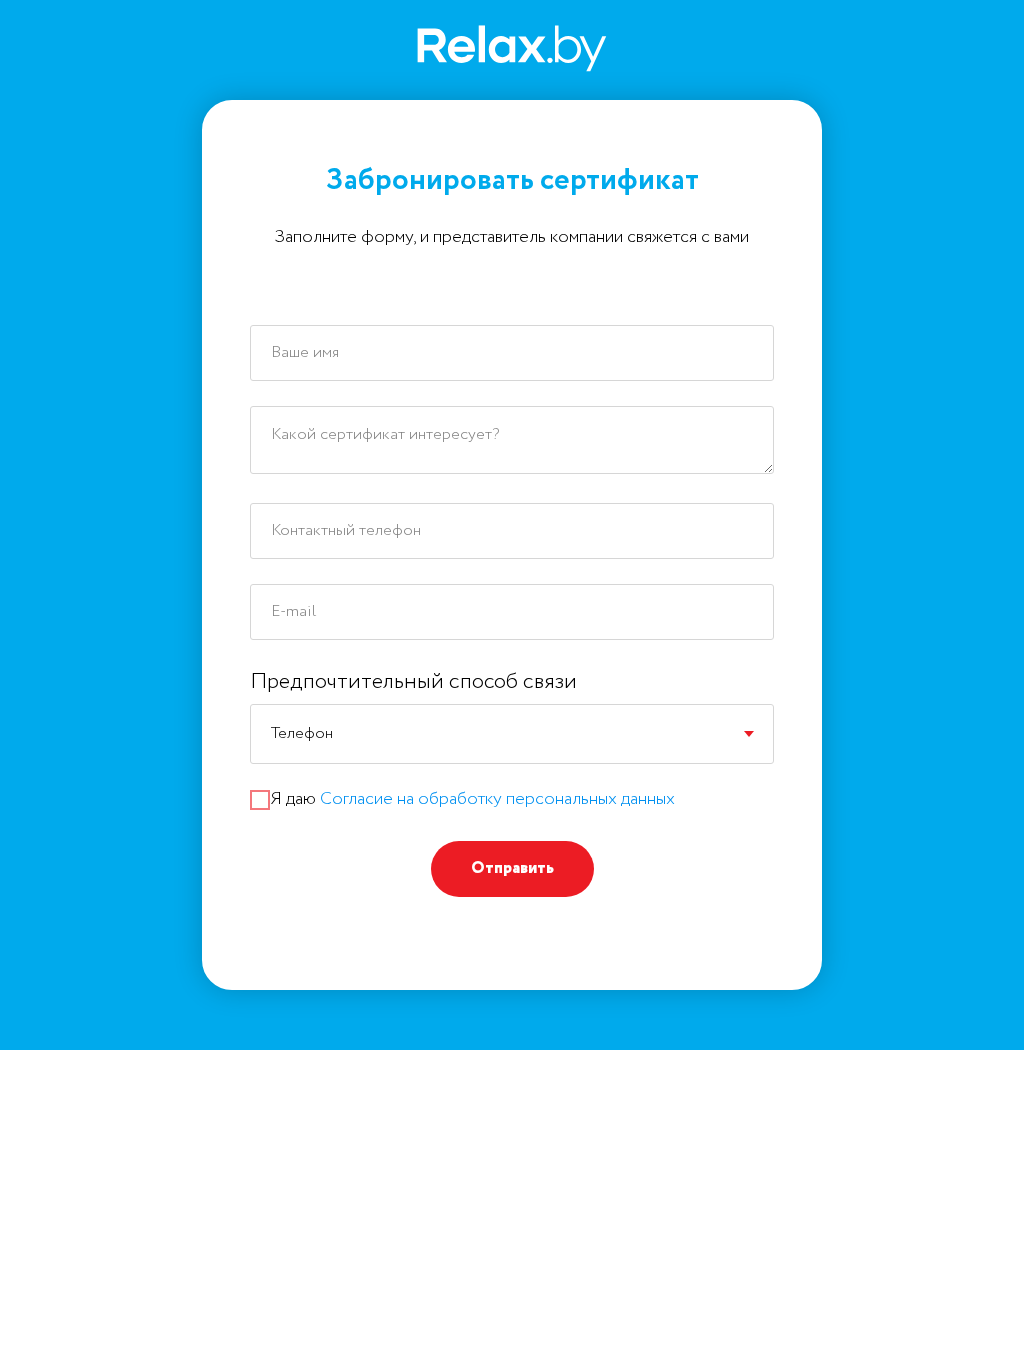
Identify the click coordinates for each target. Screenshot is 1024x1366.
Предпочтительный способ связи (413, 682)
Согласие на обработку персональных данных (497, 799)
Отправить (512, 868)
